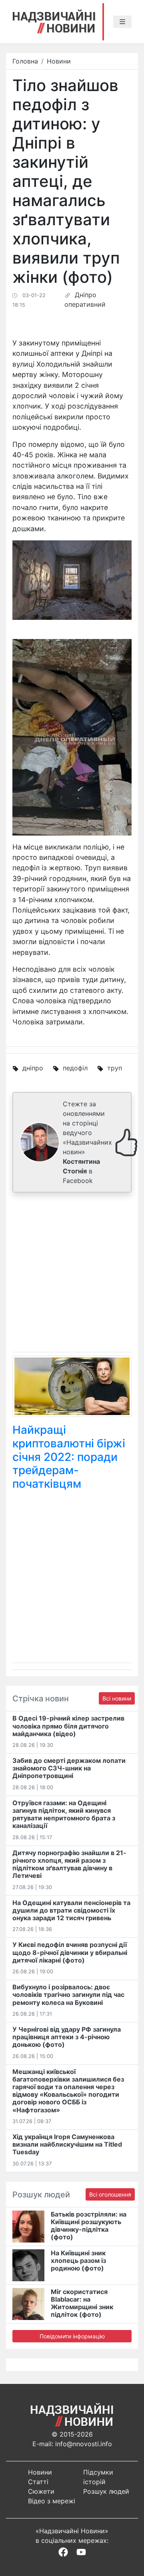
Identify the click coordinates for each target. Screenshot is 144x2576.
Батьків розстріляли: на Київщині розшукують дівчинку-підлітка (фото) (89, 2226)
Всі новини (117, 1698)
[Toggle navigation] (122, 22)
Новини (59, 61)
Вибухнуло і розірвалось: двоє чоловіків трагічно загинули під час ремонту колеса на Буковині (68, 1995)
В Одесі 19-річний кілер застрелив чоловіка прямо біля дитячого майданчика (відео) (68, 1726)
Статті (38, 2482)
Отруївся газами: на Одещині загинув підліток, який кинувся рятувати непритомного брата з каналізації (64, 1814)
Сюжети (41, 2491)
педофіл (75, 1068)
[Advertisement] (72, 1274)
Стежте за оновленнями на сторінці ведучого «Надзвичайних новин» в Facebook (87, 1142)
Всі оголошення (110, 2194)
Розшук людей (106, 2491)
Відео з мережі (52, 2501)
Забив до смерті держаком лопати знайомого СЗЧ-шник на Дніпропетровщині (69, 1768)
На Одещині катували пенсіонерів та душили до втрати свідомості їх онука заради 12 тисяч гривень (71, 1910)
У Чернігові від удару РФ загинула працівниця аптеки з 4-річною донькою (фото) (67, 2037)
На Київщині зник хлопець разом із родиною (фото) (78, 2260)
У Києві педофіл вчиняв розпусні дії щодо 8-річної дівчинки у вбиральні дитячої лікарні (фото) (70, 1952)
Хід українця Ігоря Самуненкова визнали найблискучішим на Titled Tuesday (67, 2144)
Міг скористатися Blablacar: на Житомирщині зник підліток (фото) (82, 2303)
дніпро (33, 1068)
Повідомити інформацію (72, 2336)
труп (115, 1068)
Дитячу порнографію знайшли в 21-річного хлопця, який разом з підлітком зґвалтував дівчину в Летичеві (69, 1864)
